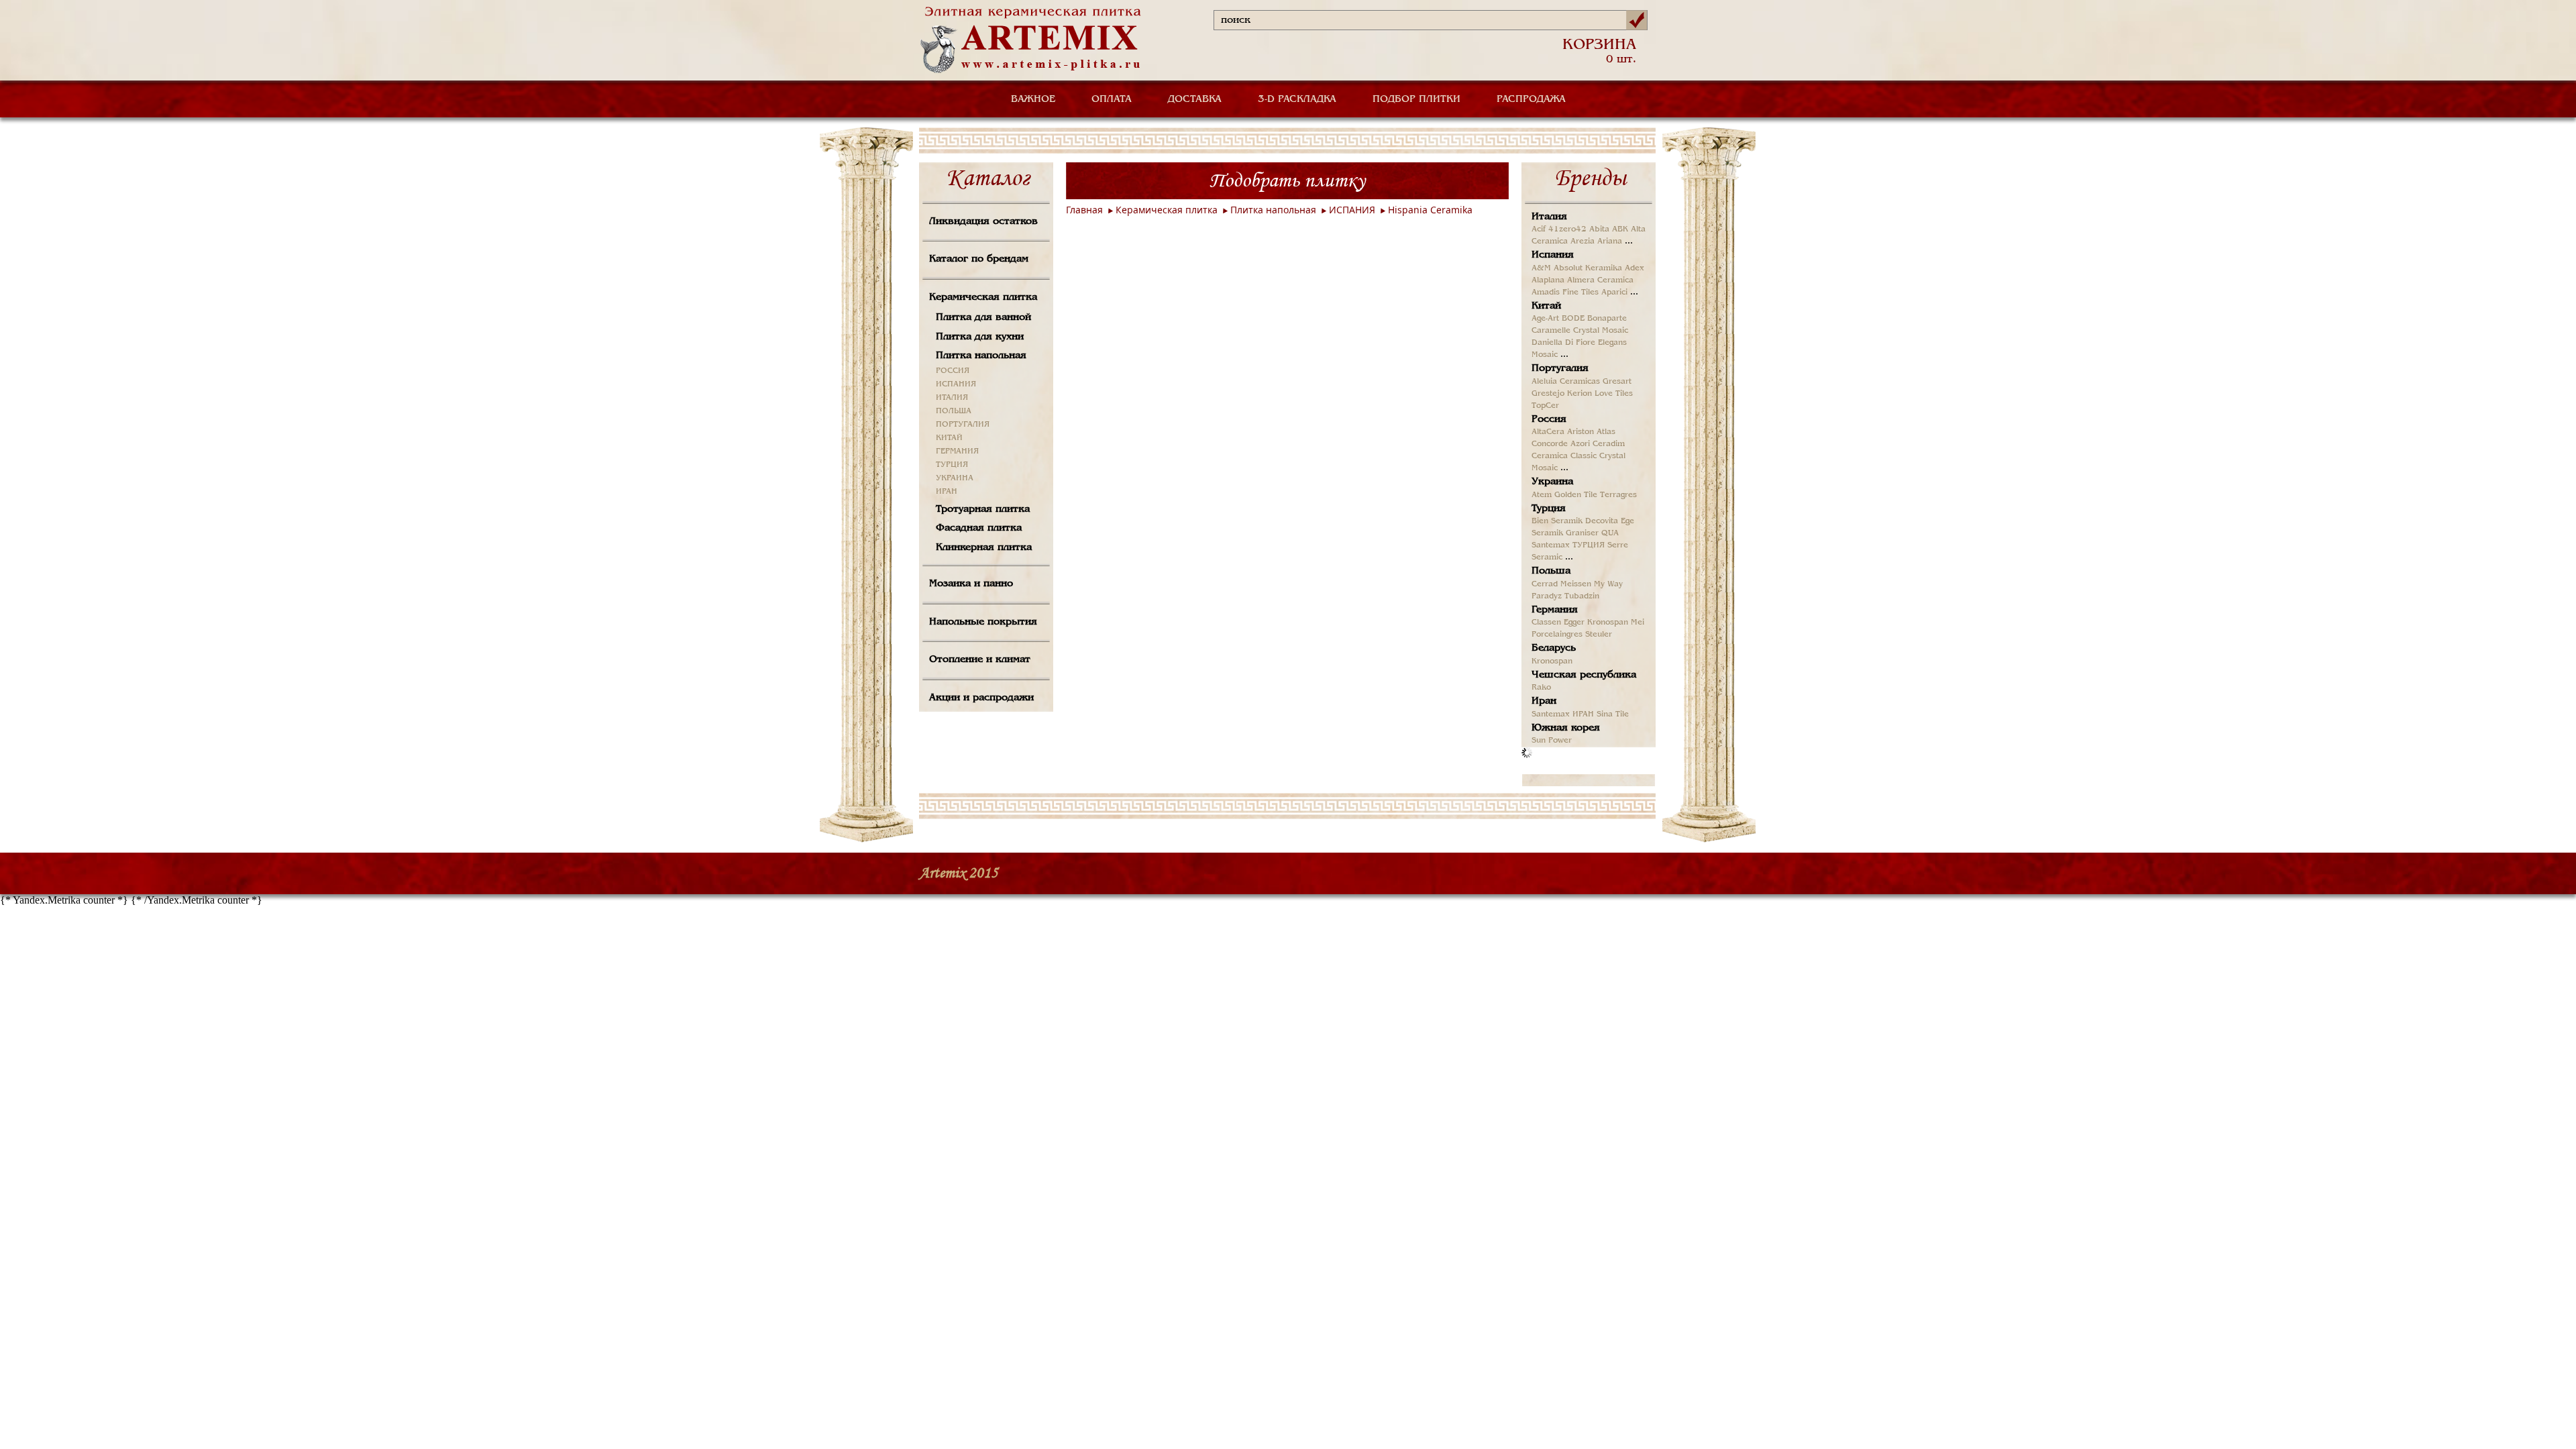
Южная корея (1566, 728)
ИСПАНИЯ (956, 384)
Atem (1542, 495)
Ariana (1610, 241)
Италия (1549, 217)
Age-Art (1545, 319)
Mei (1638, 623)
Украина (1552, 482)
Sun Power (1552, 741)
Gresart (1617, 382)
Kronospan (1608, 623)
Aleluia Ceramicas (1566, 382)
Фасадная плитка (979, 528)
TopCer (1545, 406)
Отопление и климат (980, 659)
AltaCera (1548, 432)
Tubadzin (1582, 596)
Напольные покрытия (983, 622)
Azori (1580, 444)
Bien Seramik (1557, 521)
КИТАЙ (949, 438)
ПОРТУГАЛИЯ (963, 425)
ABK (1620, 229)
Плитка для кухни (980, 337)
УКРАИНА (955, 478)
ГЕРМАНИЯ (957, 451)
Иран (1544, 701)
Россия (1549, 419)
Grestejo (1548, 394)
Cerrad (1545, 584)
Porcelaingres (1557, 635)
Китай (1546, 306)
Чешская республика (1584, 675)
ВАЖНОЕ (1033, 99)
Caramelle (1551, 331)
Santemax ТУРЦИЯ (1568, 545)
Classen (1546, 623)
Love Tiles (1614, 394)
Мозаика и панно (971, 584)
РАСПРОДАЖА (1531, 99)
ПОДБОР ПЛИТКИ (1416, 99)
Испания (1553, 255)
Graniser (1582, 533)
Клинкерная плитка (984, 547)
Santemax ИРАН (1563, 714)
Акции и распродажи (981, 698)
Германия (1555, 610)
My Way (1608, 584)
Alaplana (1548, 280)
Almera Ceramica (1600, 280)
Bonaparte (1607, 319)
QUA (1610, 533)
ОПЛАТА (1112, 99)
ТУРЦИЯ (952, 465)
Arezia (1582, 241)
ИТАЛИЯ (952, 398)
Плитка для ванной (983, 317)
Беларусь (1554, 648)
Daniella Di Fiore (1563, 343)
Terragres (1618, 495)
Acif (1539, 229)
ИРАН (947, 492)
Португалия (1560, 368)
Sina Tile (1613, 714)
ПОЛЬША (954, 411)
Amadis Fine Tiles (1565, 292)
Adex (1634, 268)
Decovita (1602, 521)
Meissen (1576, 584)
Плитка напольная (981, 356)
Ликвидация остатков (983, 221)
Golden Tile (1576, 495)
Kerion (1579, 394)
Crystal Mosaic (1601, 331)
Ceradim (1609, 444)
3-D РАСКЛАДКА (1297, 99)
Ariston (1580, 432)
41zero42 (1567, 229)
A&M (1541, 268)
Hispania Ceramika (1430, 210)
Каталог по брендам (979, 259)
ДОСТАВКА (1195, 99)
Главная (1084, 210)
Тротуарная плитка (983, 509)
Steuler (1599, 635)
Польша (1551, 571)
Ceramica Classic (1564, 456)
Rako (1541, 688)
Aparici (1614, 292)
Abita (1599, 229)
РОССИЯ (953, 371)
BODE (1573, 319)
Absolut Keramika (1588, 268)
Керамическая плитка (983, 297)
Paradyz (1547, 596)
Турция (1549, 508)
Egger (1574, 623)
